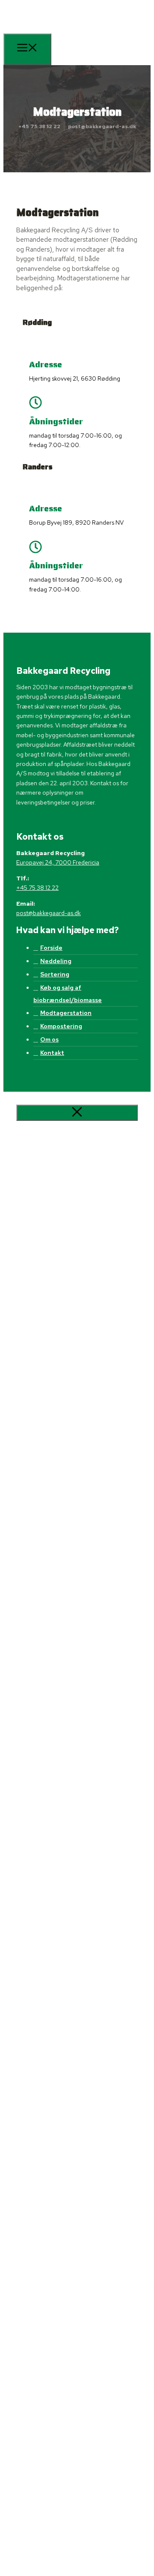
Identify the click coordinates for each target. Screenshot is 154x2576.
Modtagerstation (66, 1013)
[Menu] (27, 49)
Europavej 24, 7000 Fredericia (58, 862)
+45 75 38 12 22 (39, 126)
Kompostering (61, 1026)
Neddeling (56, 961)
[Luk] (77, 1113)
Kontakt (52, 1053)
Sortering (55, 974)
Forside (51, 948)
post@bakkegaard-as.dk (102, 126)
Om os (49, 1039)
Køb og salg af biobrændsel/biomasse (68, 994)
